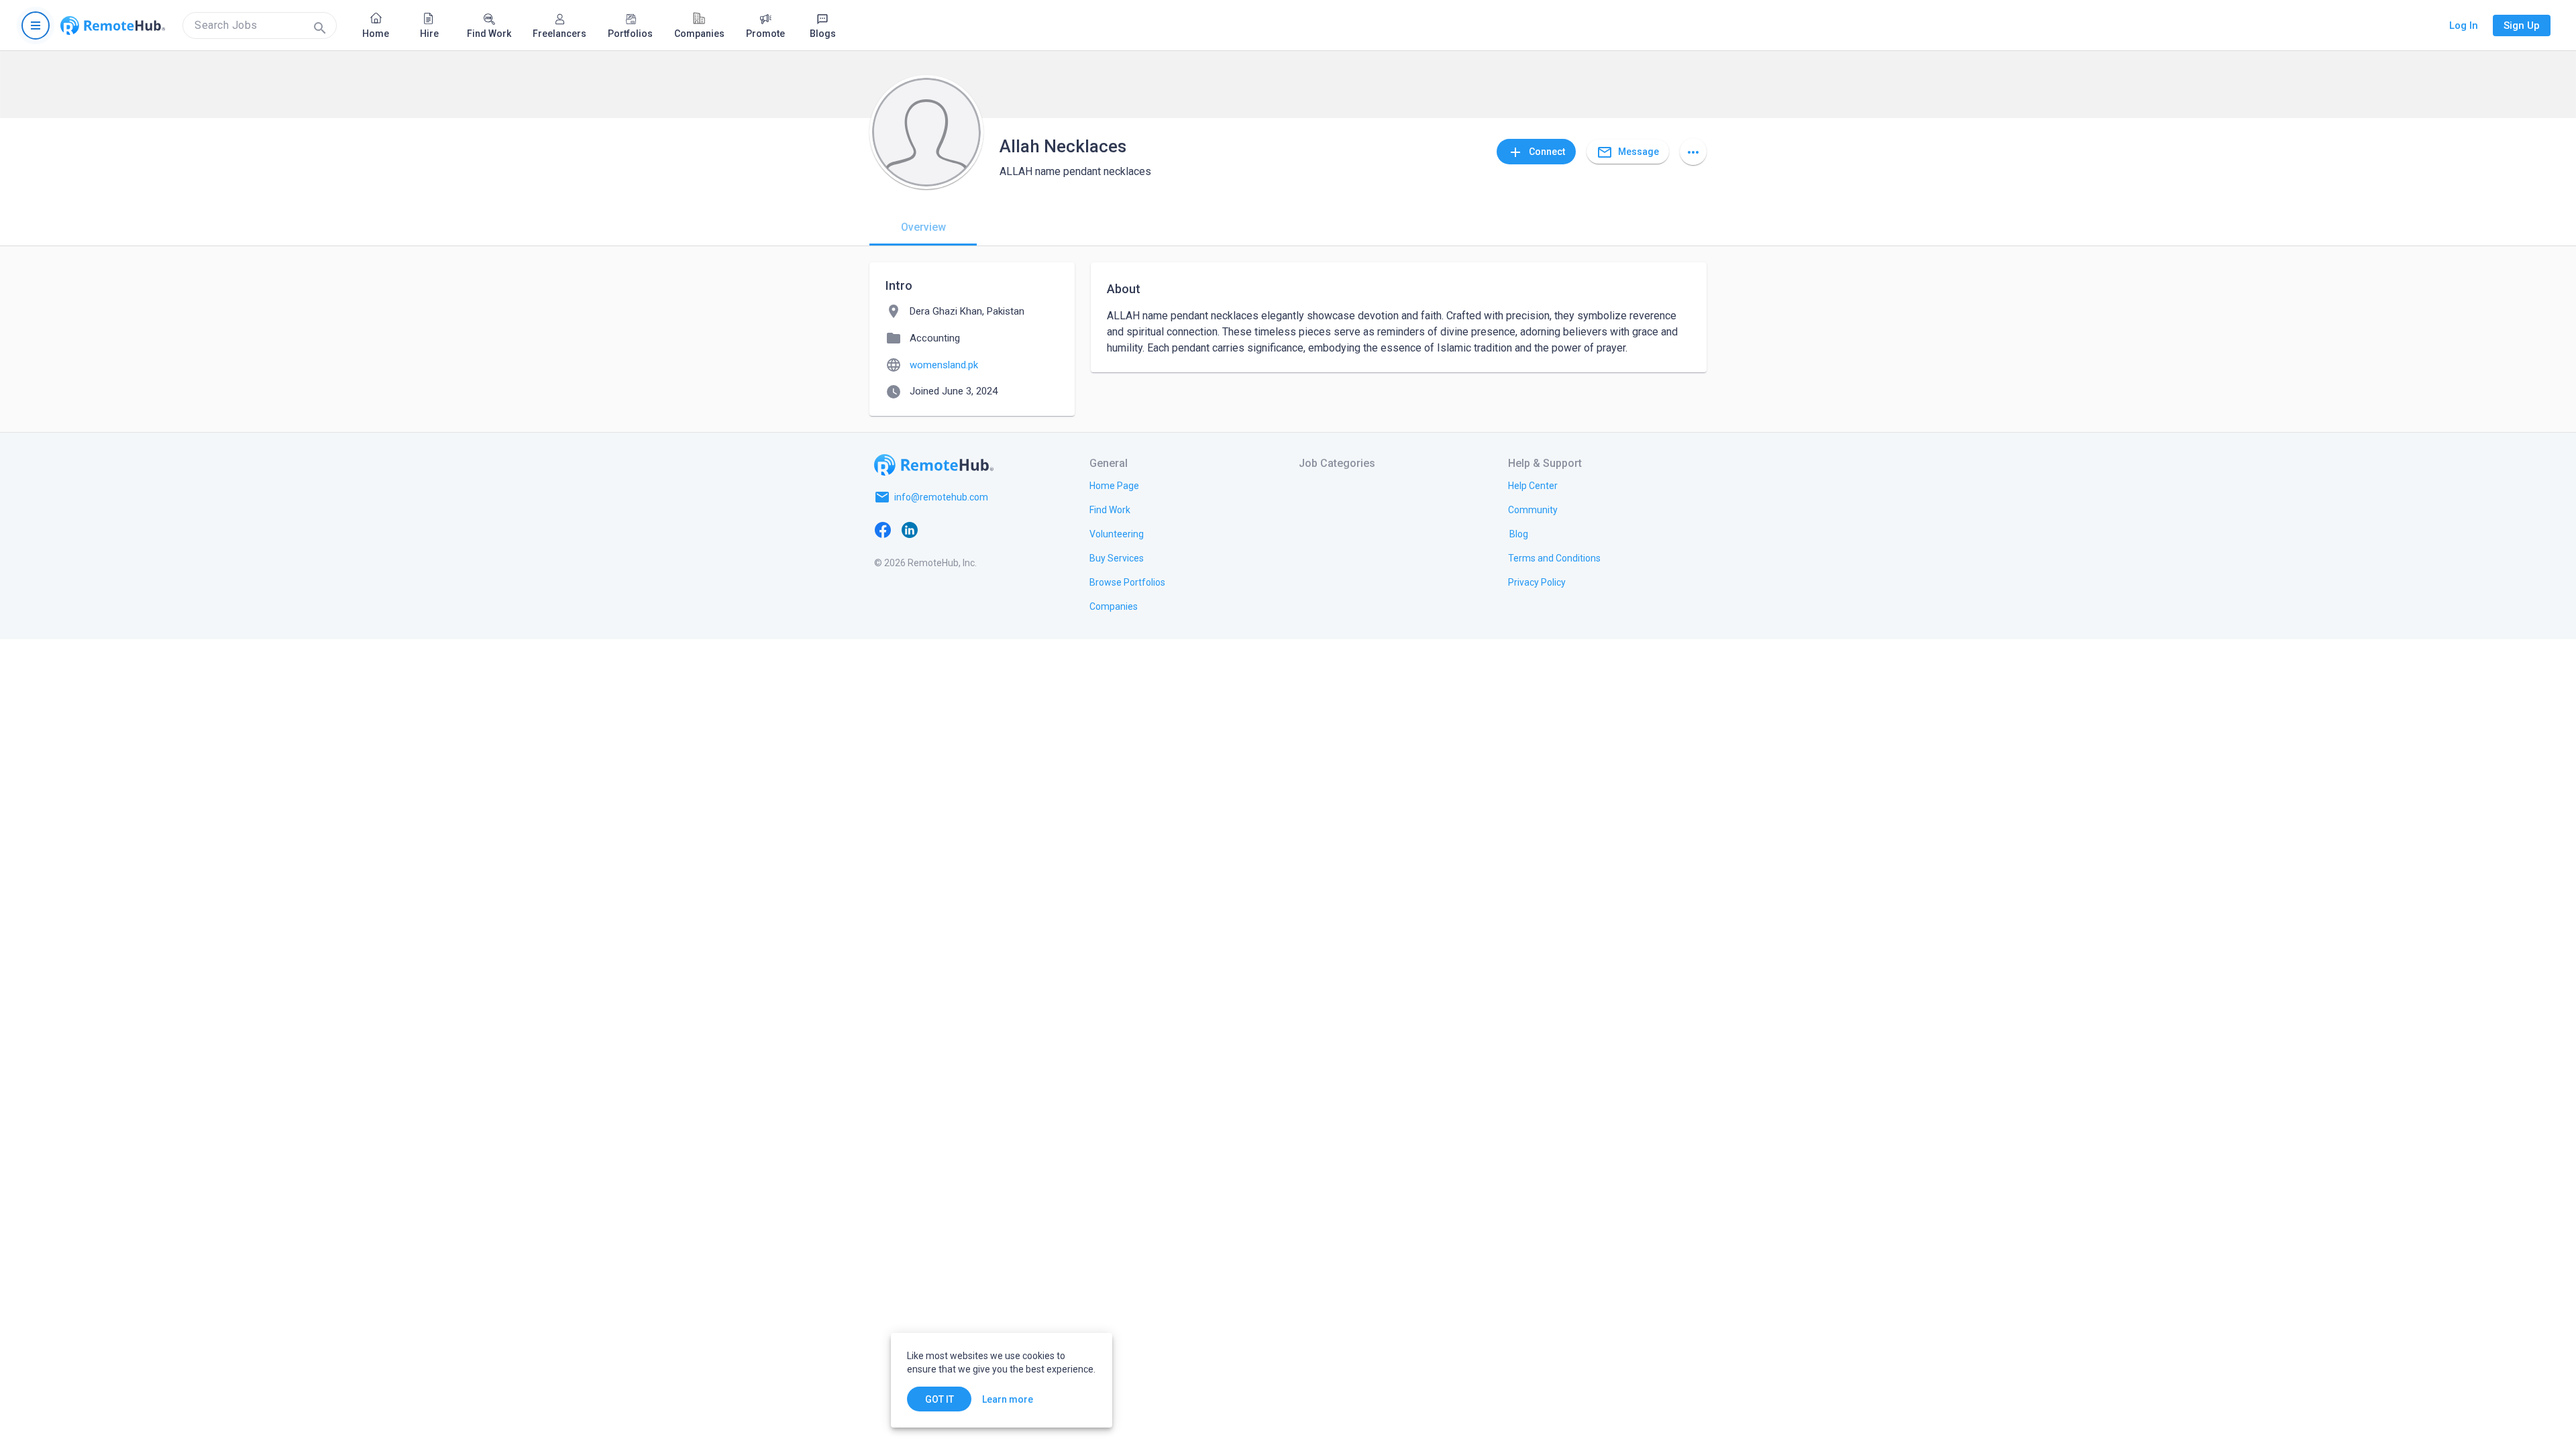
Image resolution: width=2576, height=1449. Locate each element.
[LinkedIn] (910, 529)
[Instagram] (963, 529)
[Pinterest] (990, 529)
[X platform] (936, 529)
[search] (260, 25)
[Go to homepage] (113, 25)
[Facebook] (883, 529)
